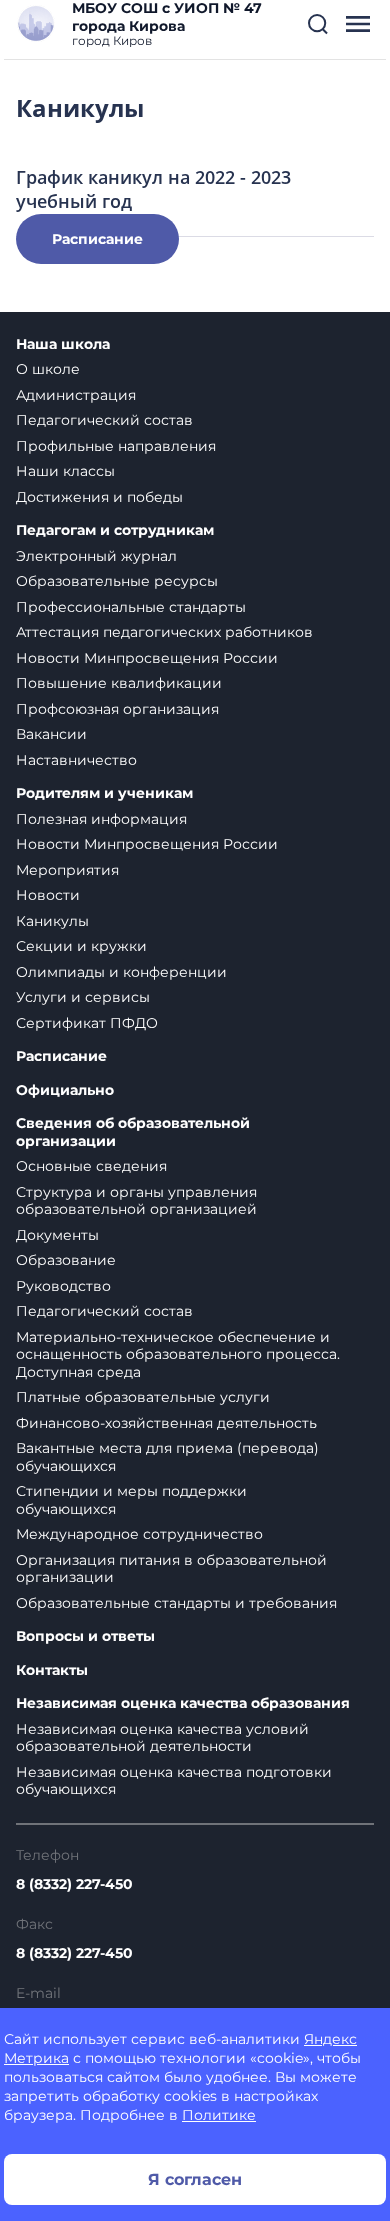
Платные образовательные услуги (143, 1397)
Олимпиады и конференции (121, 972)
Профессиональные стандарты (131, 607)
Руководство (63, 1286)
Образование (66, 1260)
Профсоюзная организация (117, 709)
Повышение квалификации (119, 683)
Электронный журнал (96, 556)
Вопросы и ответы (85, 1636)
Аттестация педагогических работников (164, 632)
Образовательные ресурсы (117, 581)
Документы (57, 1235)
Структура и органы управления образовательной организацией (136, 1201)
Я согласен (195, 2179)
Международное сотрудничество (139, 1534)
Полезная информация (101, 819)
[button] (318, 24)
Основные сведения (91, 1166)
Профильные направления (116, 446)
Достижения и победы (99, 497)
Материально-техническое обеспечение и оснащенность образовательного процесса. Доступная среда (178, 1354)
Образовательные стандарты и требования (176, 1603)
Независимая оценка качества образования (183, 1703)
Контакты (52, 1670)
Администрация (76, 395)
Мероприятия (67, 870)
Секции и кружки (81, 946)
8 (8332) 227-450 (74, 1884)
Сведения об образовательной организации (133, 1132)
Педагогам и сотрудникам (115, 530)
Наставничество (76, 760)
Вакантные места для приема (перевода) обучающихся (167, 1457)
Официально (65, 1090)
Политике (219, 2115)
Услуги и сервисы (83, 997)
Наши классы (65, 471)
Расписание (97, 239)
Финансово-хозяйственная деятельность (166, 1423)
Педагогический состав (104, 420)
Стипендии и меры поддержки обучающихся (131, 1500)
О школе (48, 369)
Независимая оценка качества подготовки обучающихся (174, 1781)
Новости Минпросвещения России (147, 658)
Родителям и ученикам (104, 793)
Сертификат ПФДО (87, 1023)
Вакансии (51, 734)
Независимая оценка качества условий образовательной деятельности (162, 1738)
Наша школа (63, 344)
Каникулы (52, 921)
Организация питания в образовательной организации (171, 1569)
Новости (48, 895)
